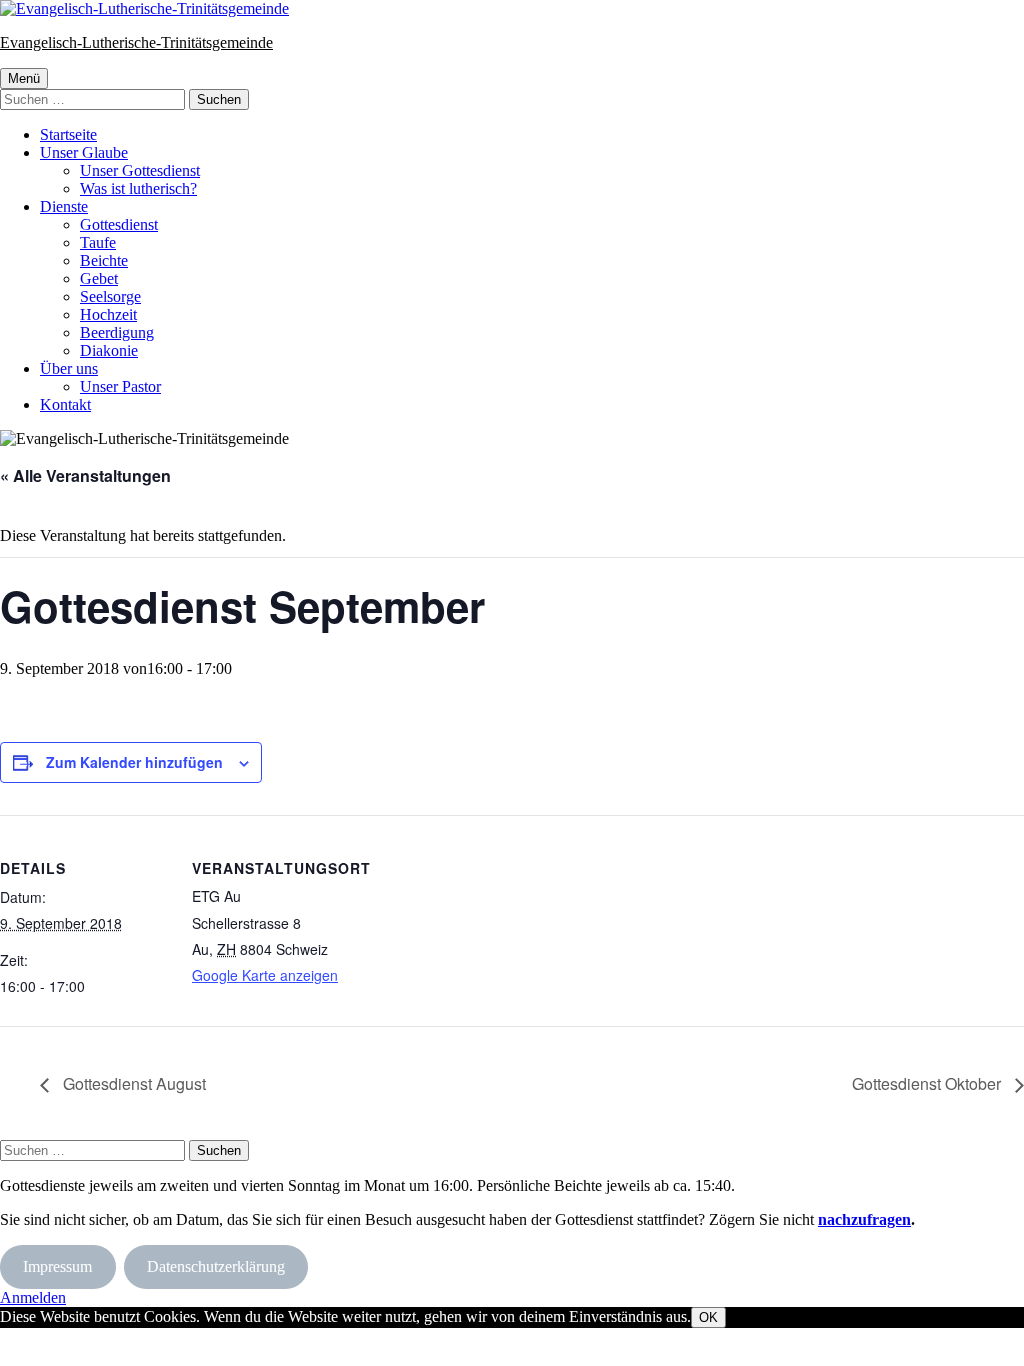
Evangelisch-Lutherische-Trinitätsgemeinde (136, 42)
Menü (24, 78)
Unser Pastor (120, 386)
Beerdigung (117, 332)
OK (708, 1317)
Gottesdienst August (132, 1083)
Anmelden (33, 1297)
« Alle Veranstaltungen (85, 475)
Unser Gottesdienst (140, 170)
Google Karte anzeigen (265, 975)
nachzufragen (864, 1219)
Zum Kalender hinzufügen (134, 762)
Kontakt (65, 404)
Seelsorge (110, 296)
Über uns (69, 368)
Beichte (104, 260)
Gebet (99, 278)
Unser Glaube (84, 152)
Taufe (98, 242)
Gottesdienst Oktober (928, 1083)
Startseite (68, 134)
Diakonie (109, 350)
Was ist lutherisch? (138, 188)
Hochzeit (108, 314)
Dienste (64, 206)
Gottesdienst (119, 224)
